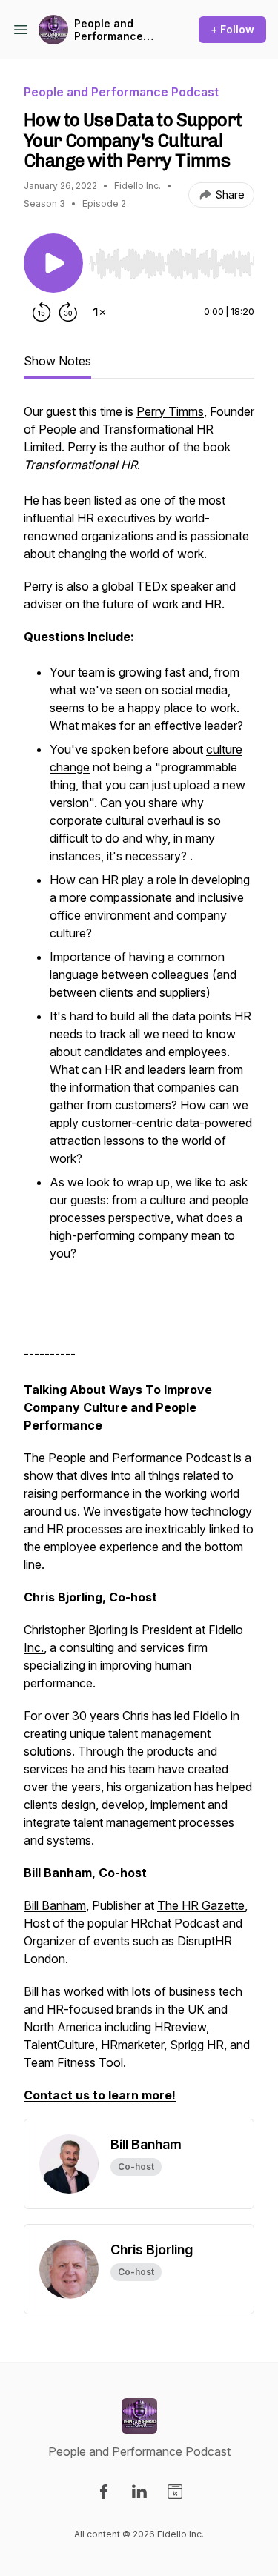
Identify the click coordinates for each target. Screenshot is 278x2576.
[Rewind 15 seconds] (42, 312)
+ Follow (232, 29)
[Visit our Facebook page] (104, 2492)
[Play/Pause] (53, 263)
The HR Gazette (201, 1905)
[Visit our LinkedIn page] (139, 2492)
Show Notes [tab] (57, 361)
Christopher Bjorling (76, 1630)
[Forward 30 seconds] (68, 312)
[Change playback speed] (99, 312)
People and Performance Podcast (109, 30)
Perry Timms (170, 411)
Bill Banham (55, 1905)
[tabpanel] (139, 1261)
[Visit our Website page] (175, 2492)
